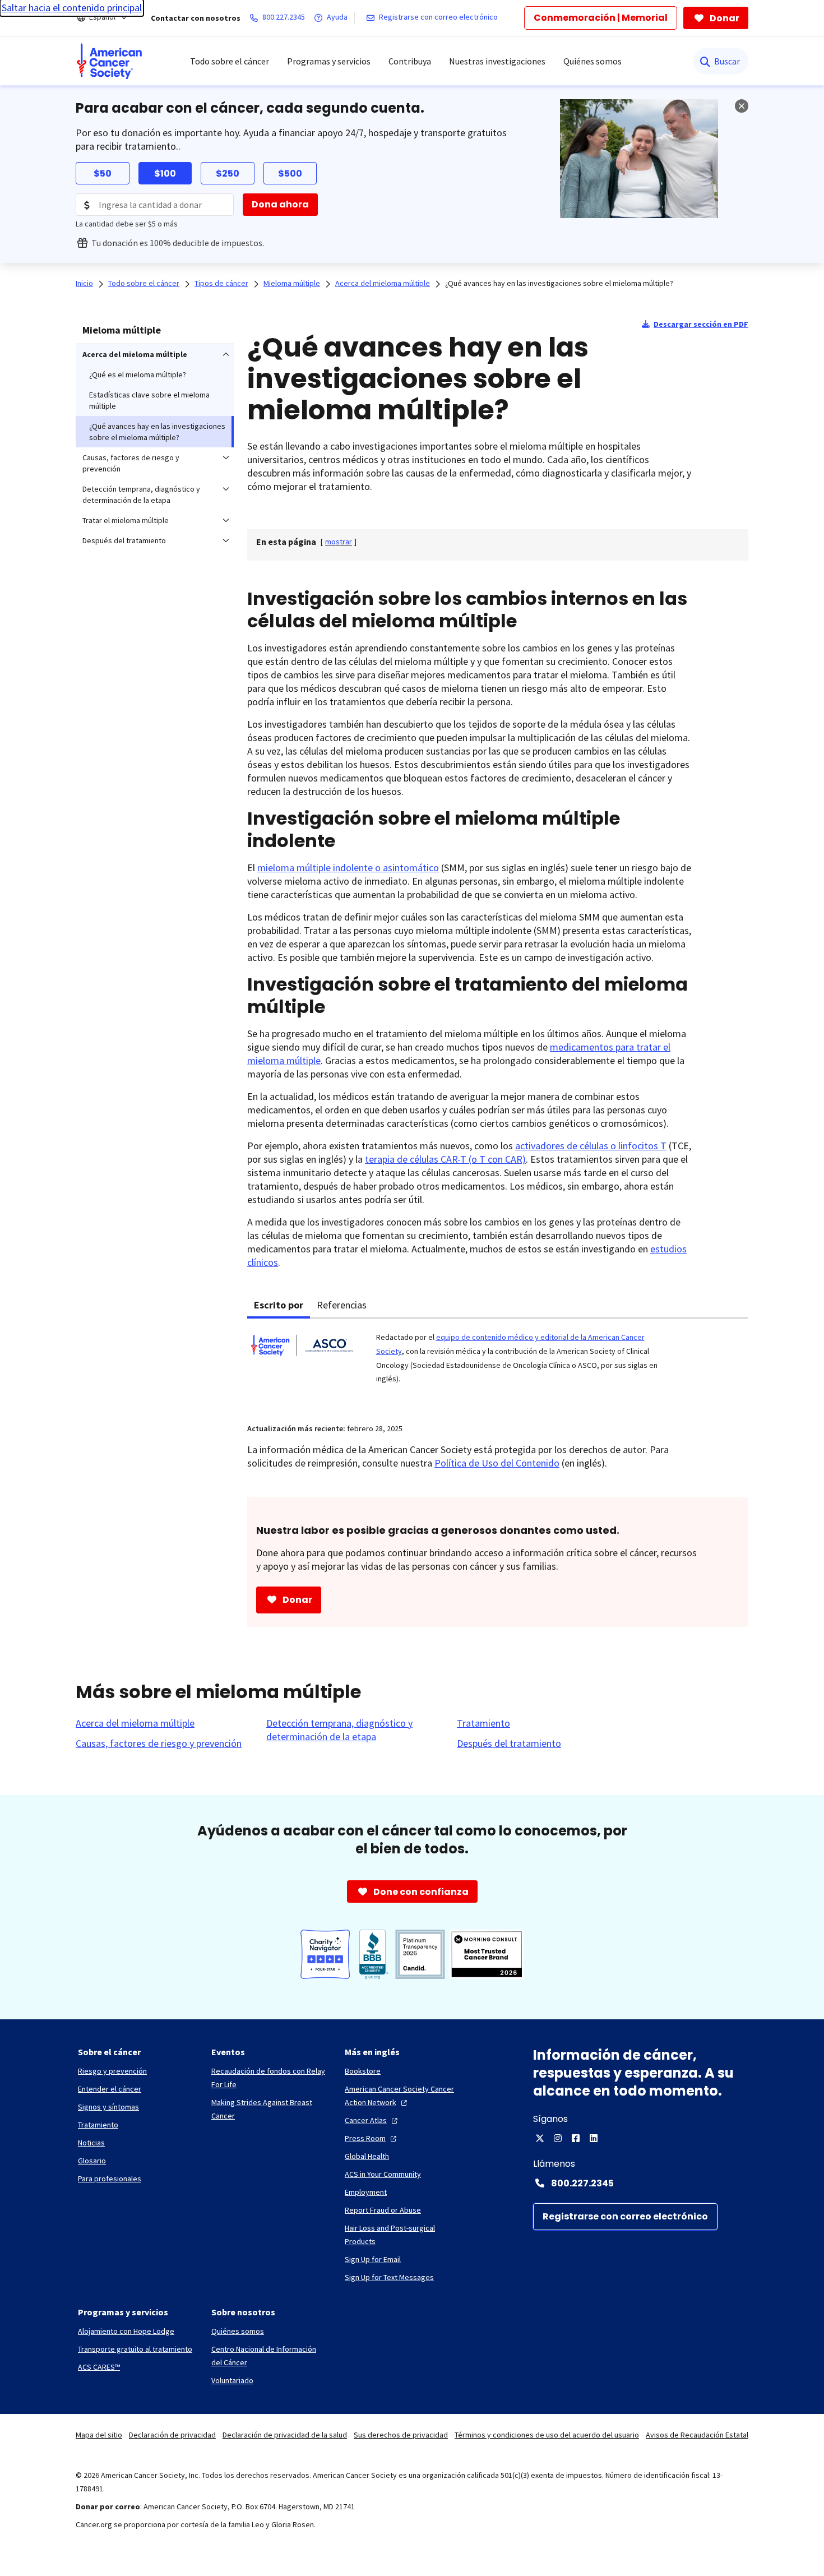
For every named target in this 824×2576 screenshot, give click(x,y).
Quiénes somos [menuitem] (592, 61)
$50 (103, 174)
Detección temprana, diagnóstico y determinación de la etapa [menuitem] (141, 494)
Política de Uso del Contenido (497, 1463)
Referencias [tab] (342, 1305)
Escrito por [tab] (279, 1305)
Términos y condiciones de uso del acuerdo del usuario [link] (547, 2435)
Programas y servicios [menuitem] (329, 61)
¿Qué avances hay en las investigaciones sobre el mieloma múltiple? (559, 283)
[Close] (742, 106)
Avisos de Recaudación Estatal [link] (697, 2435)
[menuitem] (109, 61)
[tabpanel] (498, 1364)
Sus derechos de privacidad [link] (401, 2435)
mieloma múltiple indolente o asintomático (348, 868)
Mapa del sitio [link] (99, 2435)
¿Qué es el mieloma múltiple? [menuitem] (138, 374)
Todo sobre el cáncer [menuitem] (230, 61)
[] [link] (339, 542)
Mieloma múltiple (122, 330)
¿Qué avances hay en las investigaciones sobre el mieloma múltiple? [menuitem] (157, 432)
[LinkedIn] (594, 2138)
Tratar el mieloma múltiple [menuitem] (126, 520)
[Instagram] (558, 2138)
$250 (228, 174)
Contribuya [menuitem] (410, 61)
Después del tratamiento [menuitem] (124, 540)
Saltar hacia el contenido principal (72, 8)
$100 (165, 174)
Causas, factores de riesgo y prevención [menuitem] (131, 463)
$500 (290, 174)
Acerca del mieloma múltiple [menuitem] (135, 354)
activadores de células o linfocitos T (591, 1146)
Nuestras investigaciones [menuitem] (497, 61)
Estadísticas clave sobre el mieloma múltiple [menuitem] (149, 400)
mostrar (339, 542)
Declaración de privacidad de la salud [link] (285, 2435)
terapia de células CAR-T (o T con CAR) (445, 1159)
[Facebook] (576, 2138)
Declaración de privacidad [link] (172, 2435)
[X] (540, 2138)
